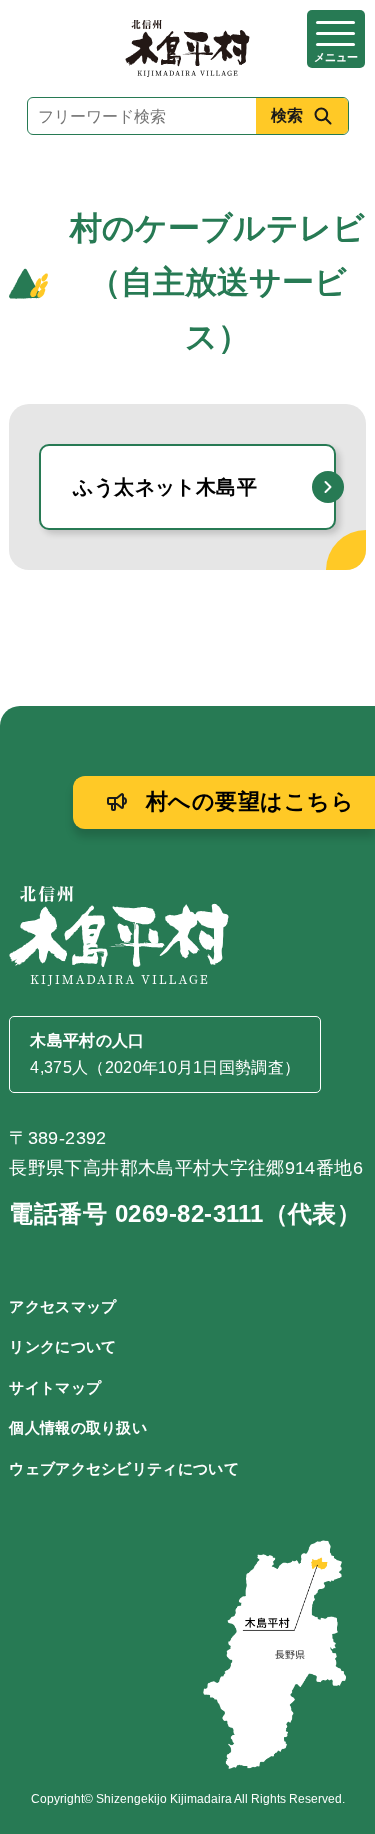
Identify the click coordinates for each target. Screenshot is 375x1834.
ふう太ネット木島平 (165, 487)
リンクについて (62, 1346)
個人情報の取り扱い (78, 1427)
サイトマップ (55, 1387)
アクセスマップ (62, 1306)
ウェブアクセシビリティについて (124, 1468)
